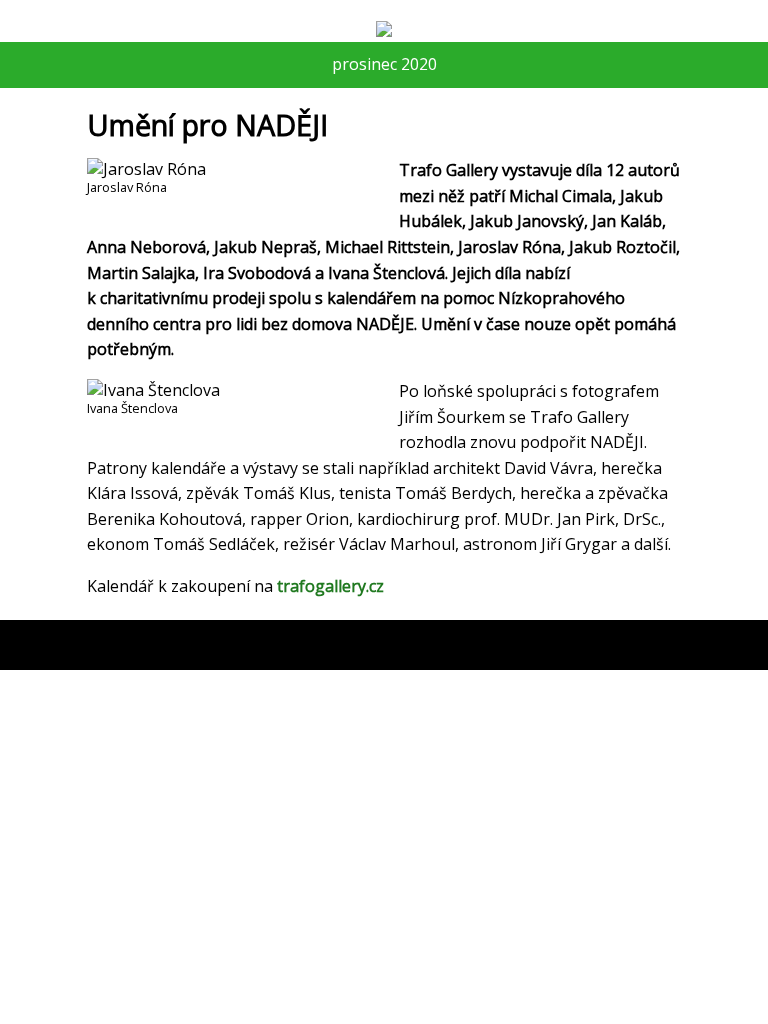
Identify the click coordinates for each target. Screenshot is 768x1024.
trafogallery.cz (330, 586)
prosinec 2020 (384, 64)
